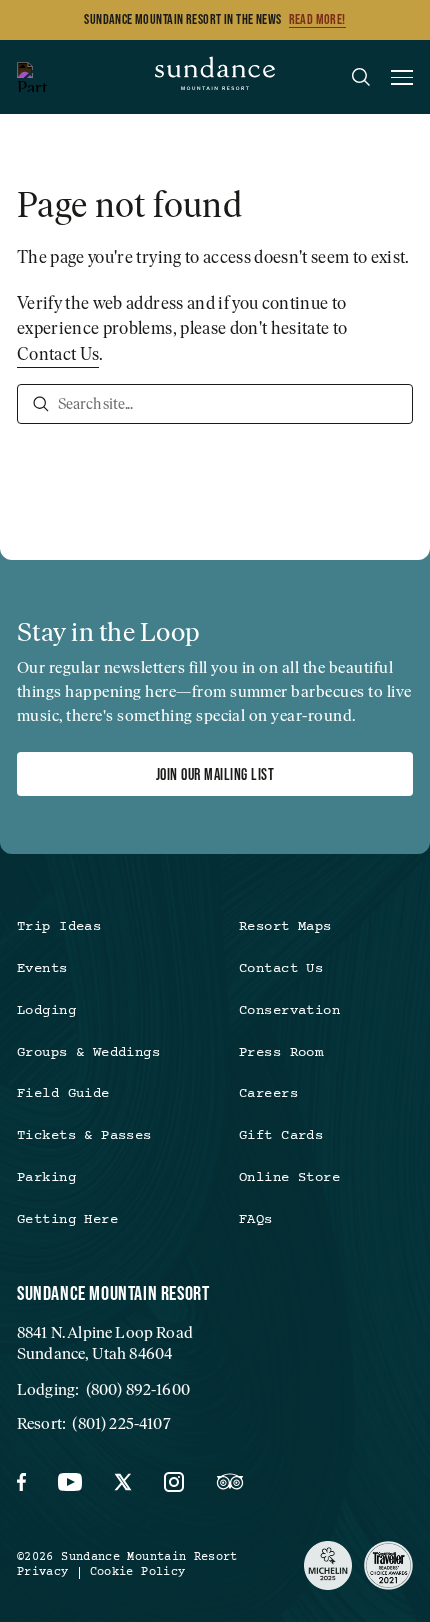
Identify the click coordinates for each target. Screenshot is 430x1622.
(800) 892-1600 (138, 1389)
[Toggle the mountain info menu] (32, 77)
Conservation (289, 1011)
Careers (268, 1094)
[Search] (41, 404)
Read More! (317, 19)
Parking (46, 1178)
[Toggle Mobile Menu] (402, 80)
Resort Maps (285, 927)
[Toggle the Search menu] (361, 77)
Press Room (281, 1053)
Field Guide (63, 1094)
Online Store (289, 1178)
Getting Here (67, 1220)
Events (42, 969)
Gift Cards (281, 1136)
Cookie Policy (138, 1572)
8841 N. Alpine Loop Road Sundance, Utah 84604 (105, 1343)
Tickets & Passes (84, 1136)
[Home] (215, 77)
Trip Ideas (59, 927)
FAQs (256, 1220)
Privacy (43, 1572)
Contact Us (58, 354)
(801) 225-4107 (121, 1423)
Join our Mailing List (215, 774)
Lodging (46, 1011)
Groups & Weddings (88, 1053)
